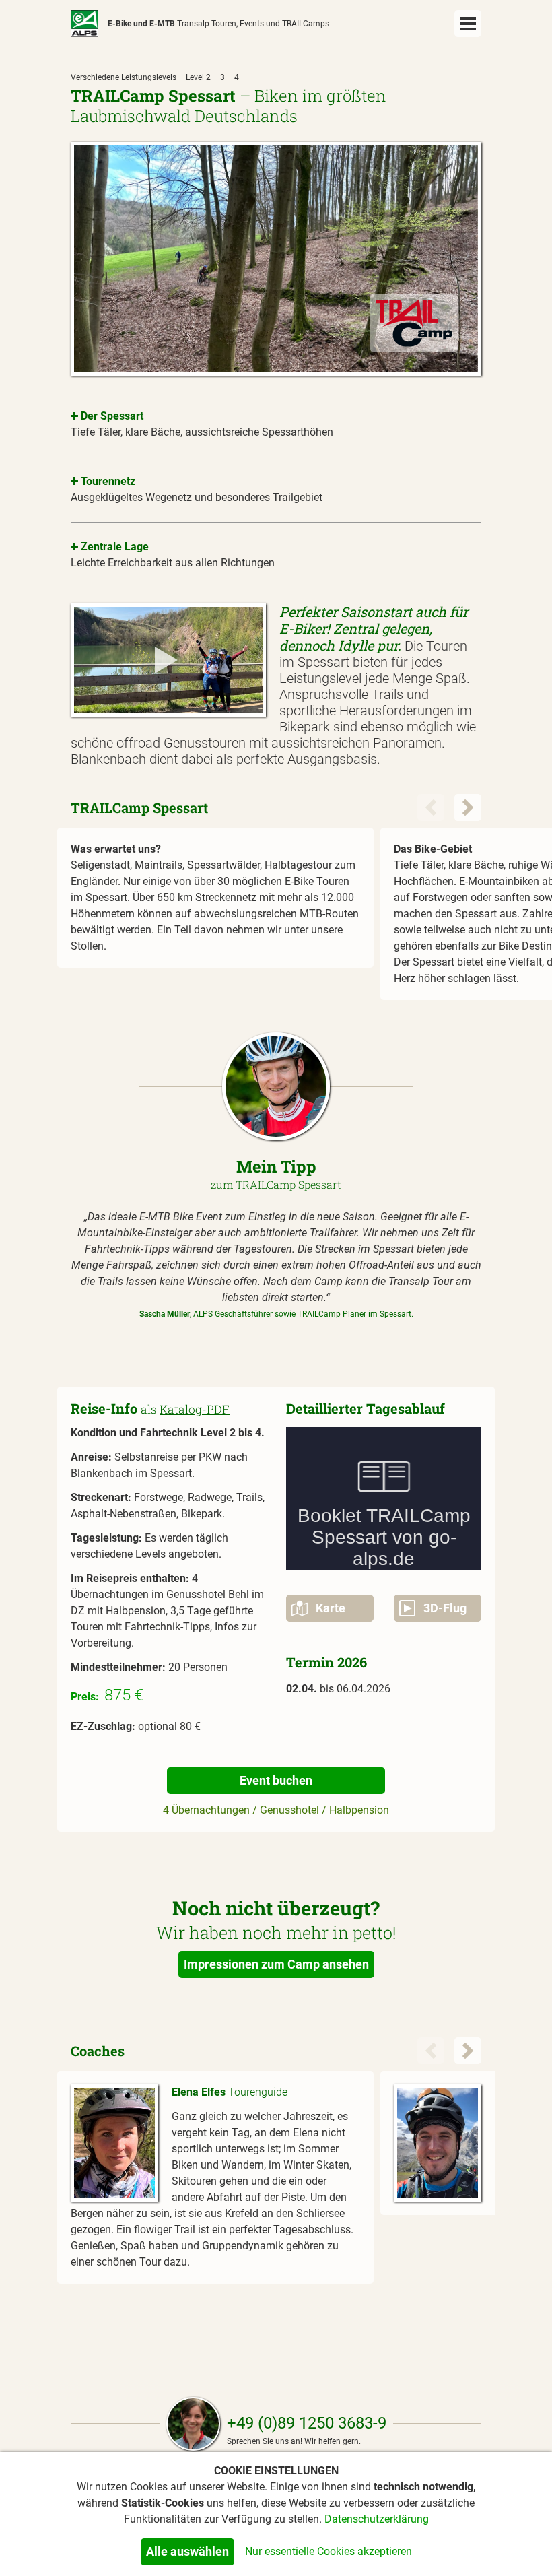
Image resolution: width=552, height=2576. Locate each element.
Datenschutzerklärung (377, 2519)
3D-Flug (441, 1608)
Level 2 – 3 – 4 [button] (212, 77)
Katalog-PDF (195, 1409)
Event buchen (276, 1780)
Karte (326, 1608)
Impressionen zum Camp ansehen (276, 1964)
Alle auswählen (187, 2551)
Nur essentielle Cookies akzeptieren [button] (329, 2551)
